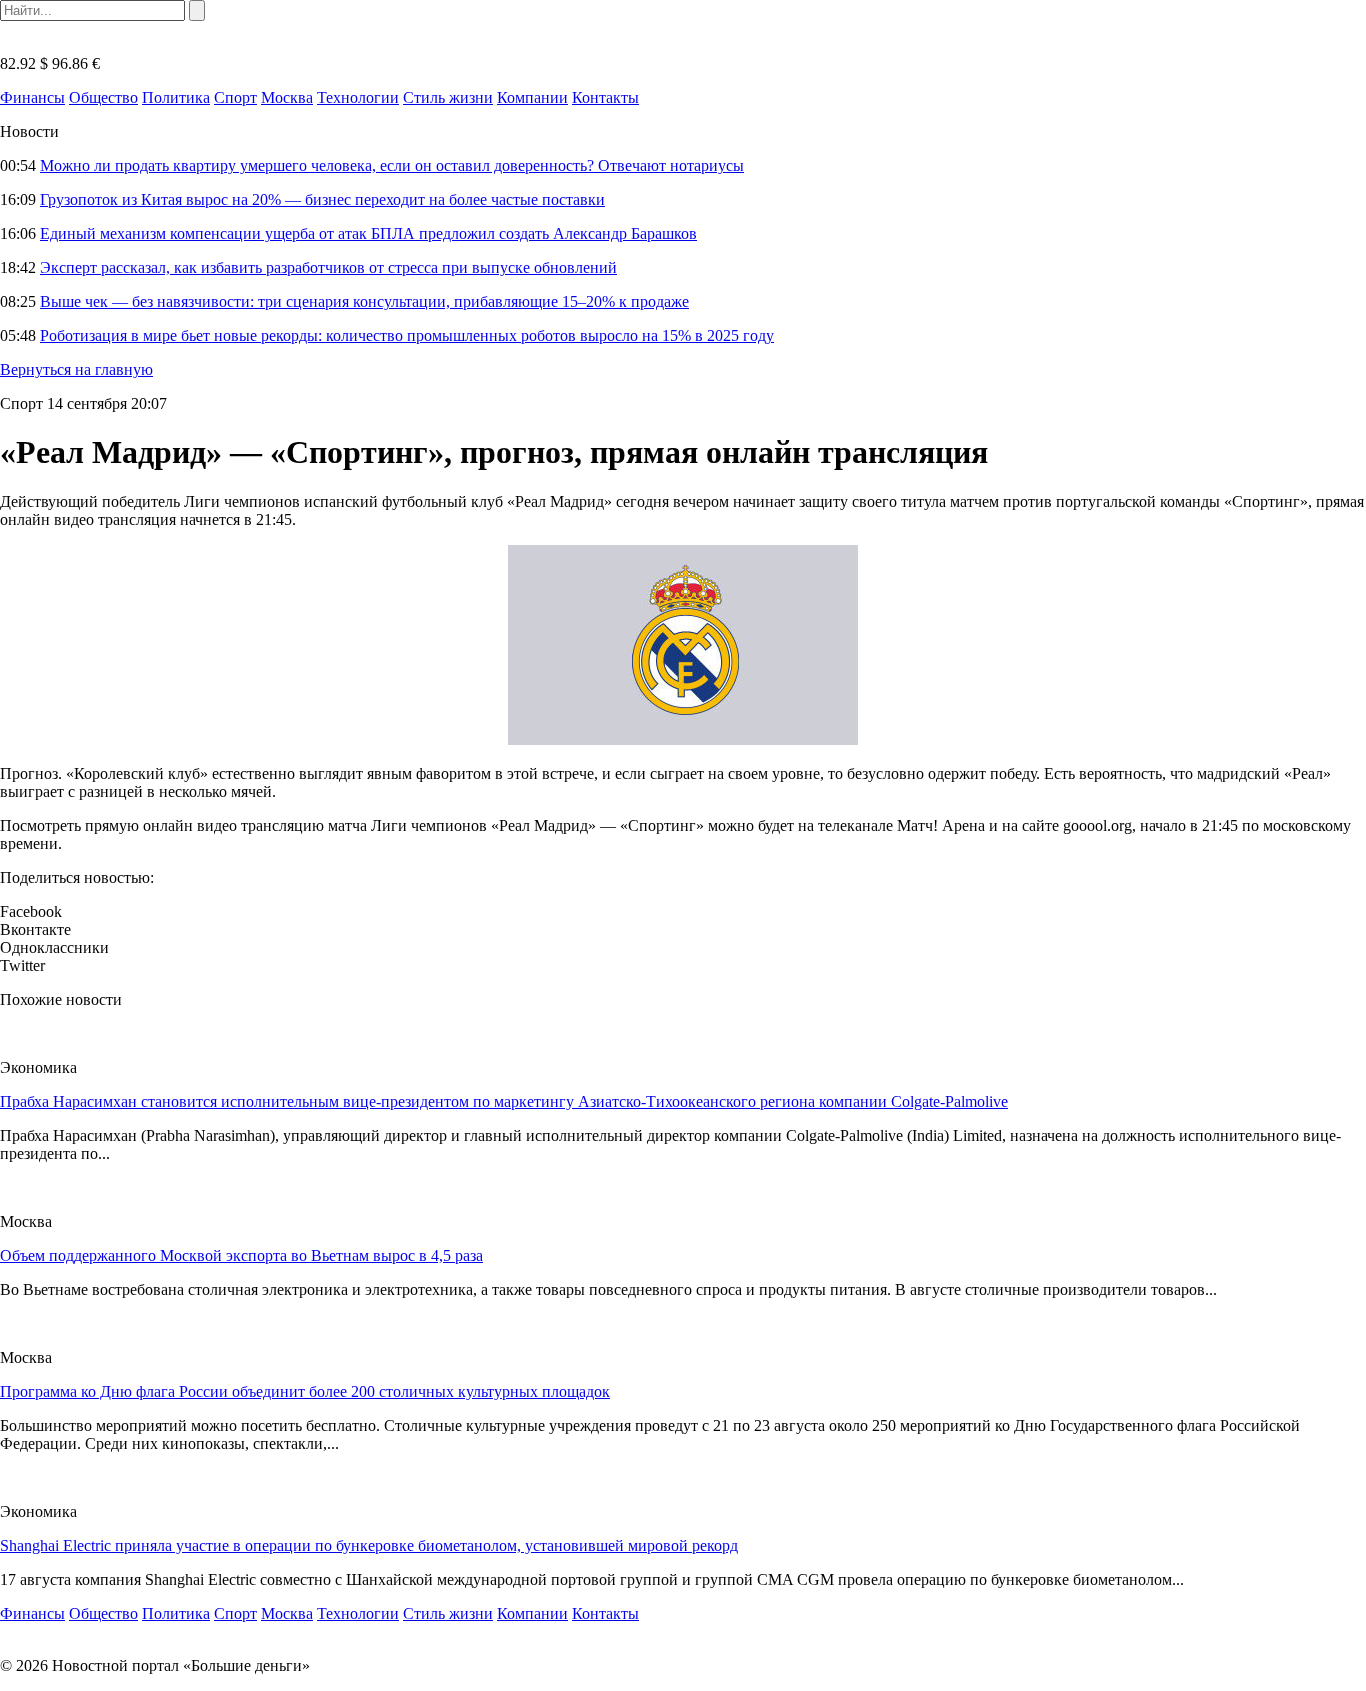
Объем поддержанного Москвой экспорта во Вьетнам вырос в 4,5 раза (241, 1255)
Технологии (358, 97)
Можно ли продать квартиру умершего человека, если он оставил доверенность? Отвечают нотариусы (392, 165)
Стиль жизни (448, 97)
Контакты (605, 97)
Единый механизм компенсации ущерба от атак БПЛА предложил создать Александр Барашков (368, 233)
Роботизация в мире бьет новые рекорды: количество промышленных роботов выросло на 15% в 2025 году (407, 335)
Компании (532, 97)
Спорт (235, 97)
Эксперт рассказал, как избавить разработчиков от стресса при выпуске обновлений (328, 267)
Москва (287, 97)
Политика (176, 97)
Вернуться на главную (76, 369)
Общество (103, 97)
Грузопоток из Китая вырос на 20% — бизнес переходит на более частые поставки (322, 199)
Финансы (32, 97)
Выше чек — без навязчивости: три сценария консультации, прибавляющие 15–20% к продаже (364, 301)
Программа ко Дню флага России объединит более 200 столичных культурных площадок (305, 1391)
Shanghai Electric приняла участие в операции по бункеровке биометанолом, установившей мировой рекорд (369, 1545)
